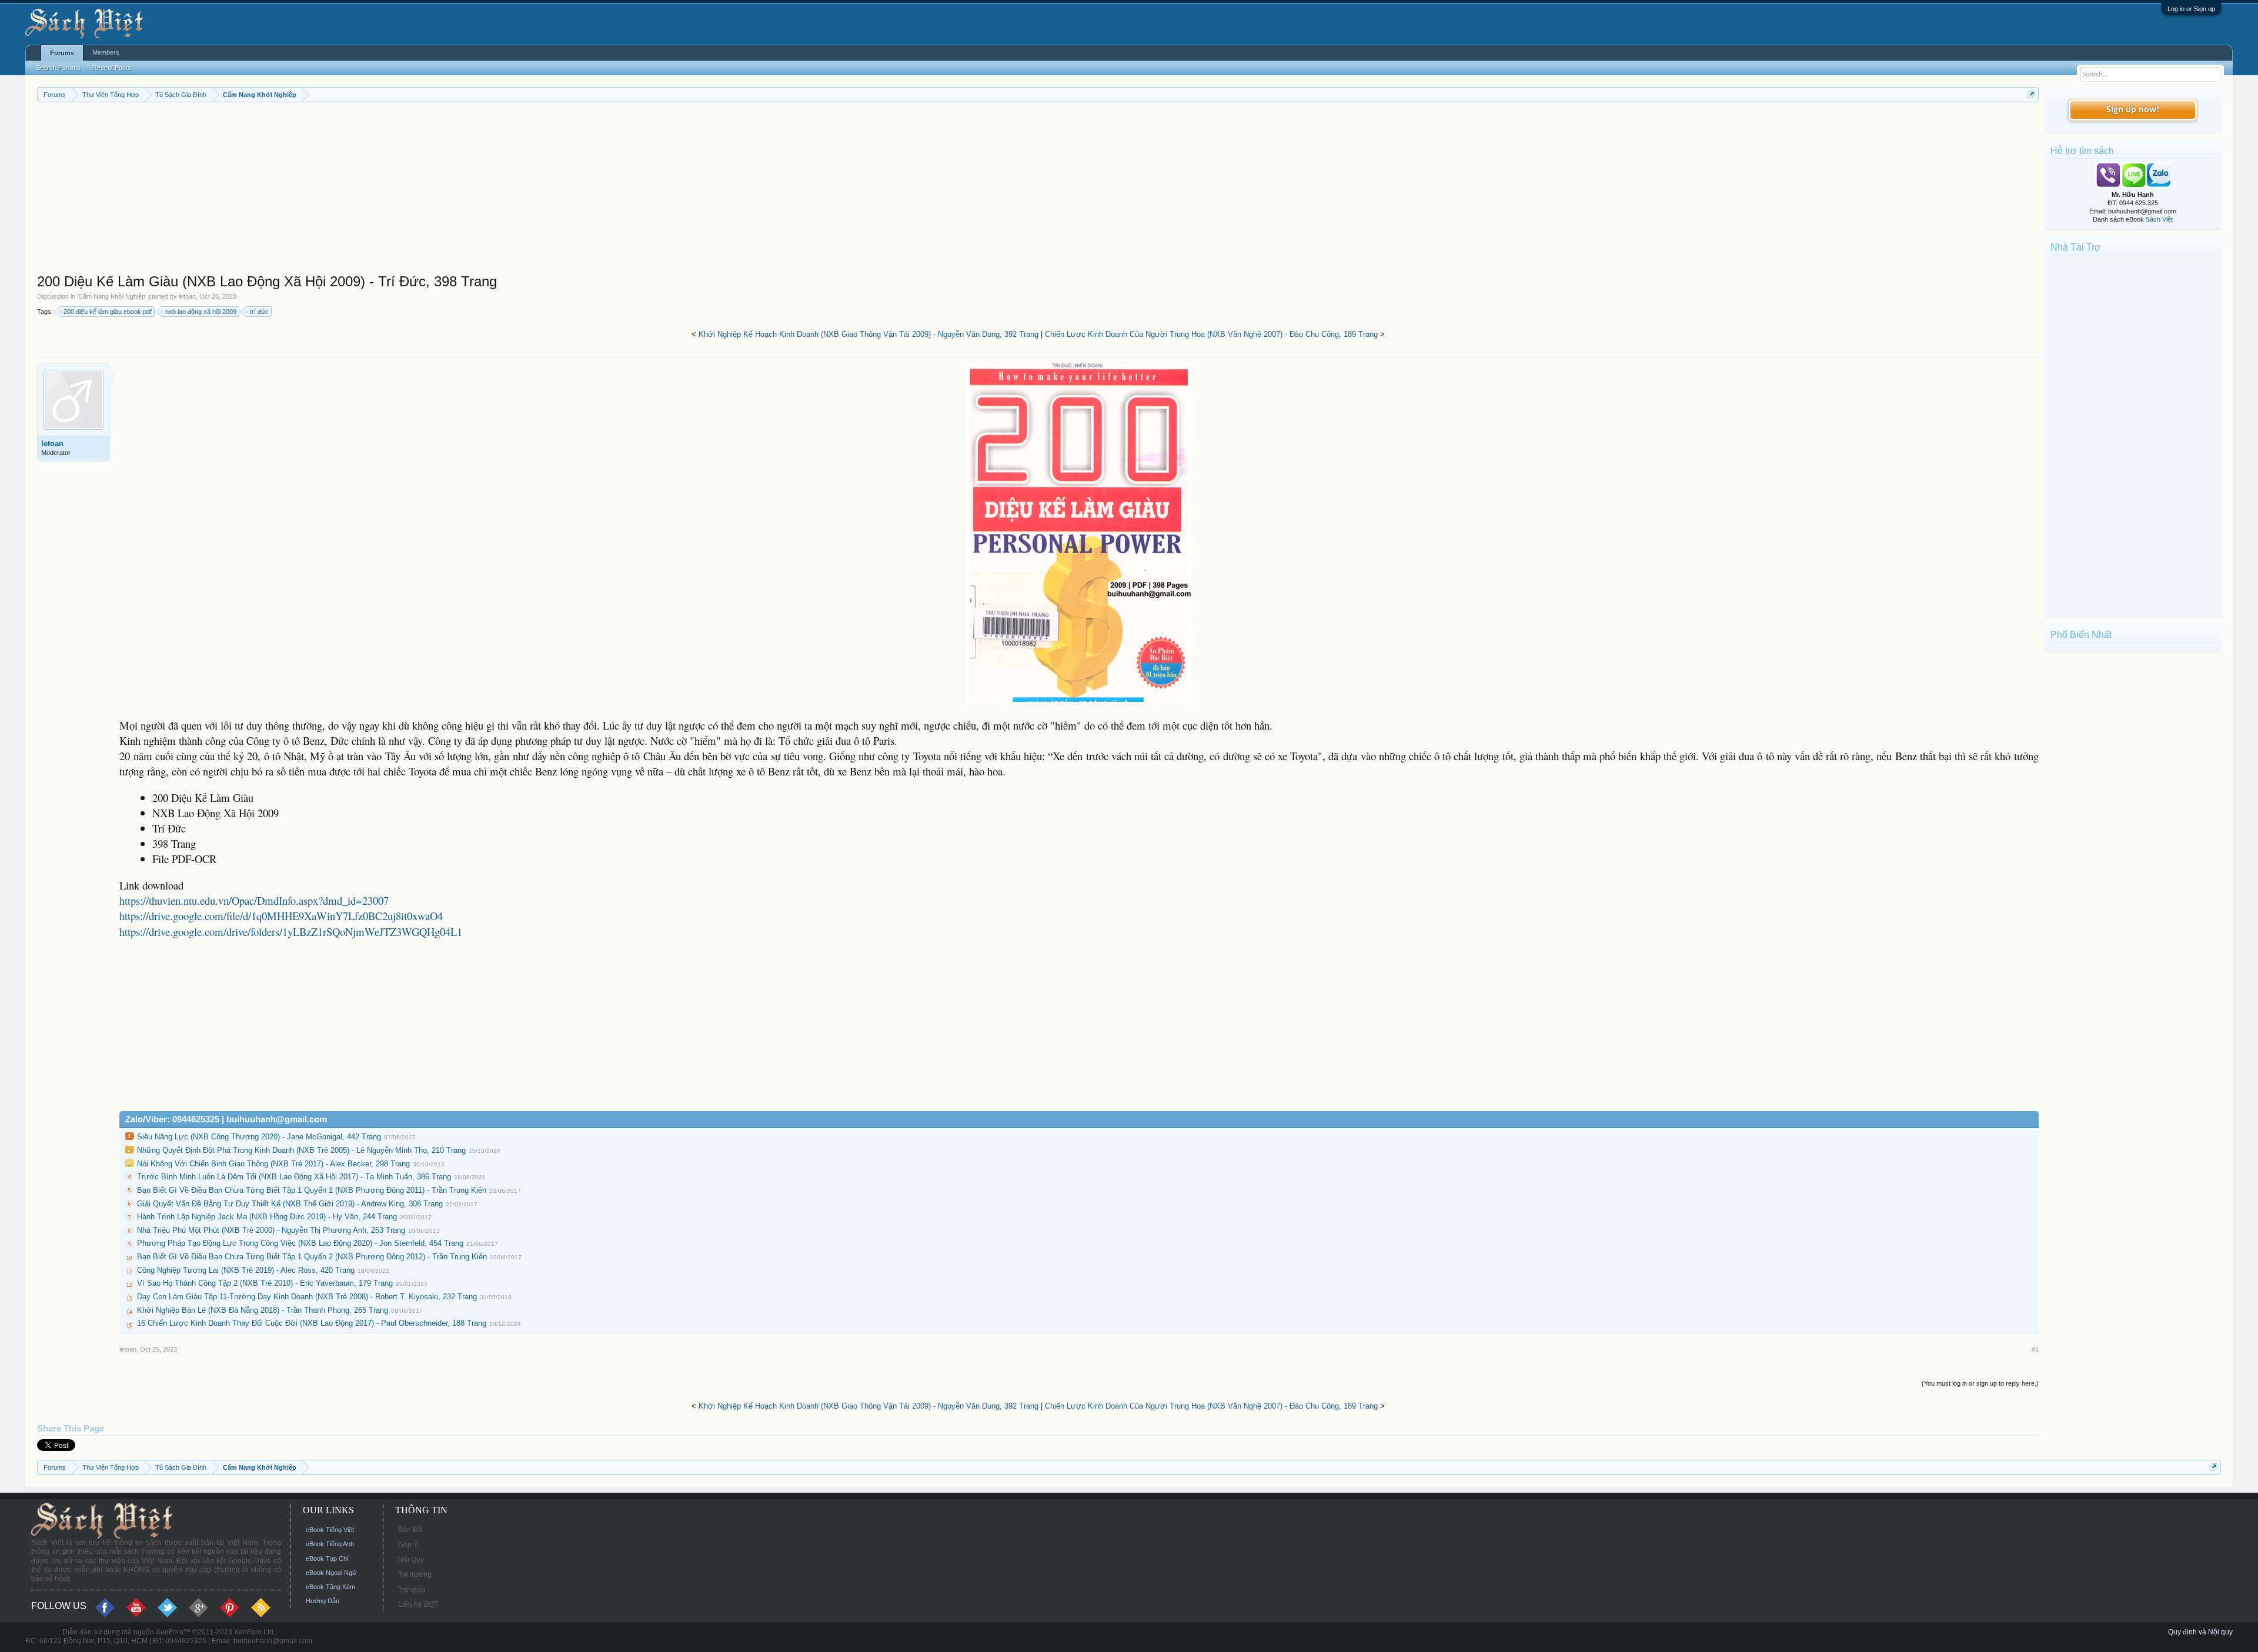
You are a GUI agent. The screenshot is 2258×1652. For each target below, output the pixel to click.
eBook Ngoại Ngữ (331, 1573)
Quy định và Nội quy (2200, 1632)
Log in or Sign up (2191, 9)
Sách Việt (2159, 219)
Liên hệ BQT (418, 1604)
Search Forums (58, 68)
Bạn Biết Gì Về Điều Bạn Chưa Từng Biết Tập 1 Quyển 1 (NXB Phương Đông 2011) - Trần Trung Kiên (312, 1190)
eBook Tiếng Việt (330, 1530)
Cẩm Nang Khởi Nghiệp (112, 296)
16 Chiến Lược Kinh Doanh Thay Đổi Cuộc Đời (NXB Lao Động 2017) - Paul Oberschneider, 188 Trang (312, 1323)
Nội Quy (411, 1560)
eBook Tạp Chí (327, 1559)
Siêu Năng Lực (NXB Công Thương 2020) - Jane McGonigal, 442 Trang (259, 1137)
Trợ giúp (412, 1590)
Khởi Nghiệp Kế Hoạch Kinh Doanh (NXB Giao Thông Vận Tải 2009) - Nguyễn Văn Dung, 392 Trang (869, 334)
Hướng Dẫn (323, 1601)
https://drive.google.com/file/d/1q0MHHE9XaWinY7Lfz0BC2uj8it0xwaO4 (281, 916)
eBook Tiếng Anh (330, 1544)
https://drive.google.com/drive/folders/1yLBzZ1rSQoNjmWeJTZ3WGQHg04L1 (291, 932)
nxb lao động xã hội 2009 (201, 312)
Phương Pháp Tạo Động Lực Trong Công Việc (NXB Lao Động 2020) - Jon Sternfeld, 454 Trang (300, 1243)
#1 (2035, 1349)
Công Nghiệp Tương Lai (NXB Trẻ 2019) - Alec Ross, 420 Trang (246, 1270)
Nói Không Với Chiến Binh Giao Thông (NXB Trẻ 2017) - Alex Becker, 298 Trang (273, 1164)
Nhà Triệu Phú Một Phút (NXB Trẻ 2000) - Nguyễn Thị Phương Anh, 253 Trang (271, 1230)
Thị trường (415, 1574)
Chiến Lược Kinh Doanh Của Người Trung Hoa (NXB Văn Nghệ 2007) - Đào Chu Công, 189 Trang (1211, 334)
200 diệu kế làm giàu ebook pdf (108, 312)
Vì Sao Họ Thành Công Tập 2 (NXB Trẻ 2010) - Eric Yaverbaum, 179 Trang (265, 1283)
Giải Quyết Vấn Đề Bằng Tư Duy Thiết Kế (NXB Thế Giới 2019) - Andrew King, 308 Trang (290, 1204)
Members (106, 52)
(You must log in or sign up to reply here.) (1980, 1383)
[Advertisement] (390, 190)
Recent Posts (112, 68)
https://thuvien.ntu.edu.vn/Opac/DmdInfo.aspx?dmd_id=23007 (254, 900)
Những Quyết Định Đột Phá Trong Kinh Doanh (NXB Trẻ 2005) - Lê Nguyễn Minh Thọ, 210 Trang (301, 1150)
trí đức (259, 312)
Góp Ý (408, 1545)
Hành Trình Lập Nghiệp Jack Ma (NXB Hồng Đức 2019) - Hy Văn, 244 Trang (267, 1217)
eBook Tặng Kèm (330, 1587)
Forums (62, 53)
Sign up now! (2133, 110)
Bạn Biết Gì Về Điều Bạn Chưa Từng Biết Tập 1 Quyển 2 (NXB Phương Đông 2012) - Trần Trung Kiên (312, 1257)
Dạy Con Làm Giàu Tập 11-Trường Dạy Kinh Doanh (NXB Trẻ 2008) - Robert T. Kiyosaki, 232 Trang (307, 1297)
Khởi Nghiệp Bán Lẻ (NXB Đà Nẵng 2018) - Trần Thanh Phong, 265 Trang (263, 1310)
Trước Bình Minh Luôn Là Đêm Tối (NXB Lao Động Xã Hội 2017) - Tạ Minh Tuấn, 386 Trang (294, 1177)
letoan (187, 296)
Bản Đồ (410, 1530)
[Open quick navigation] (2031, 94)
